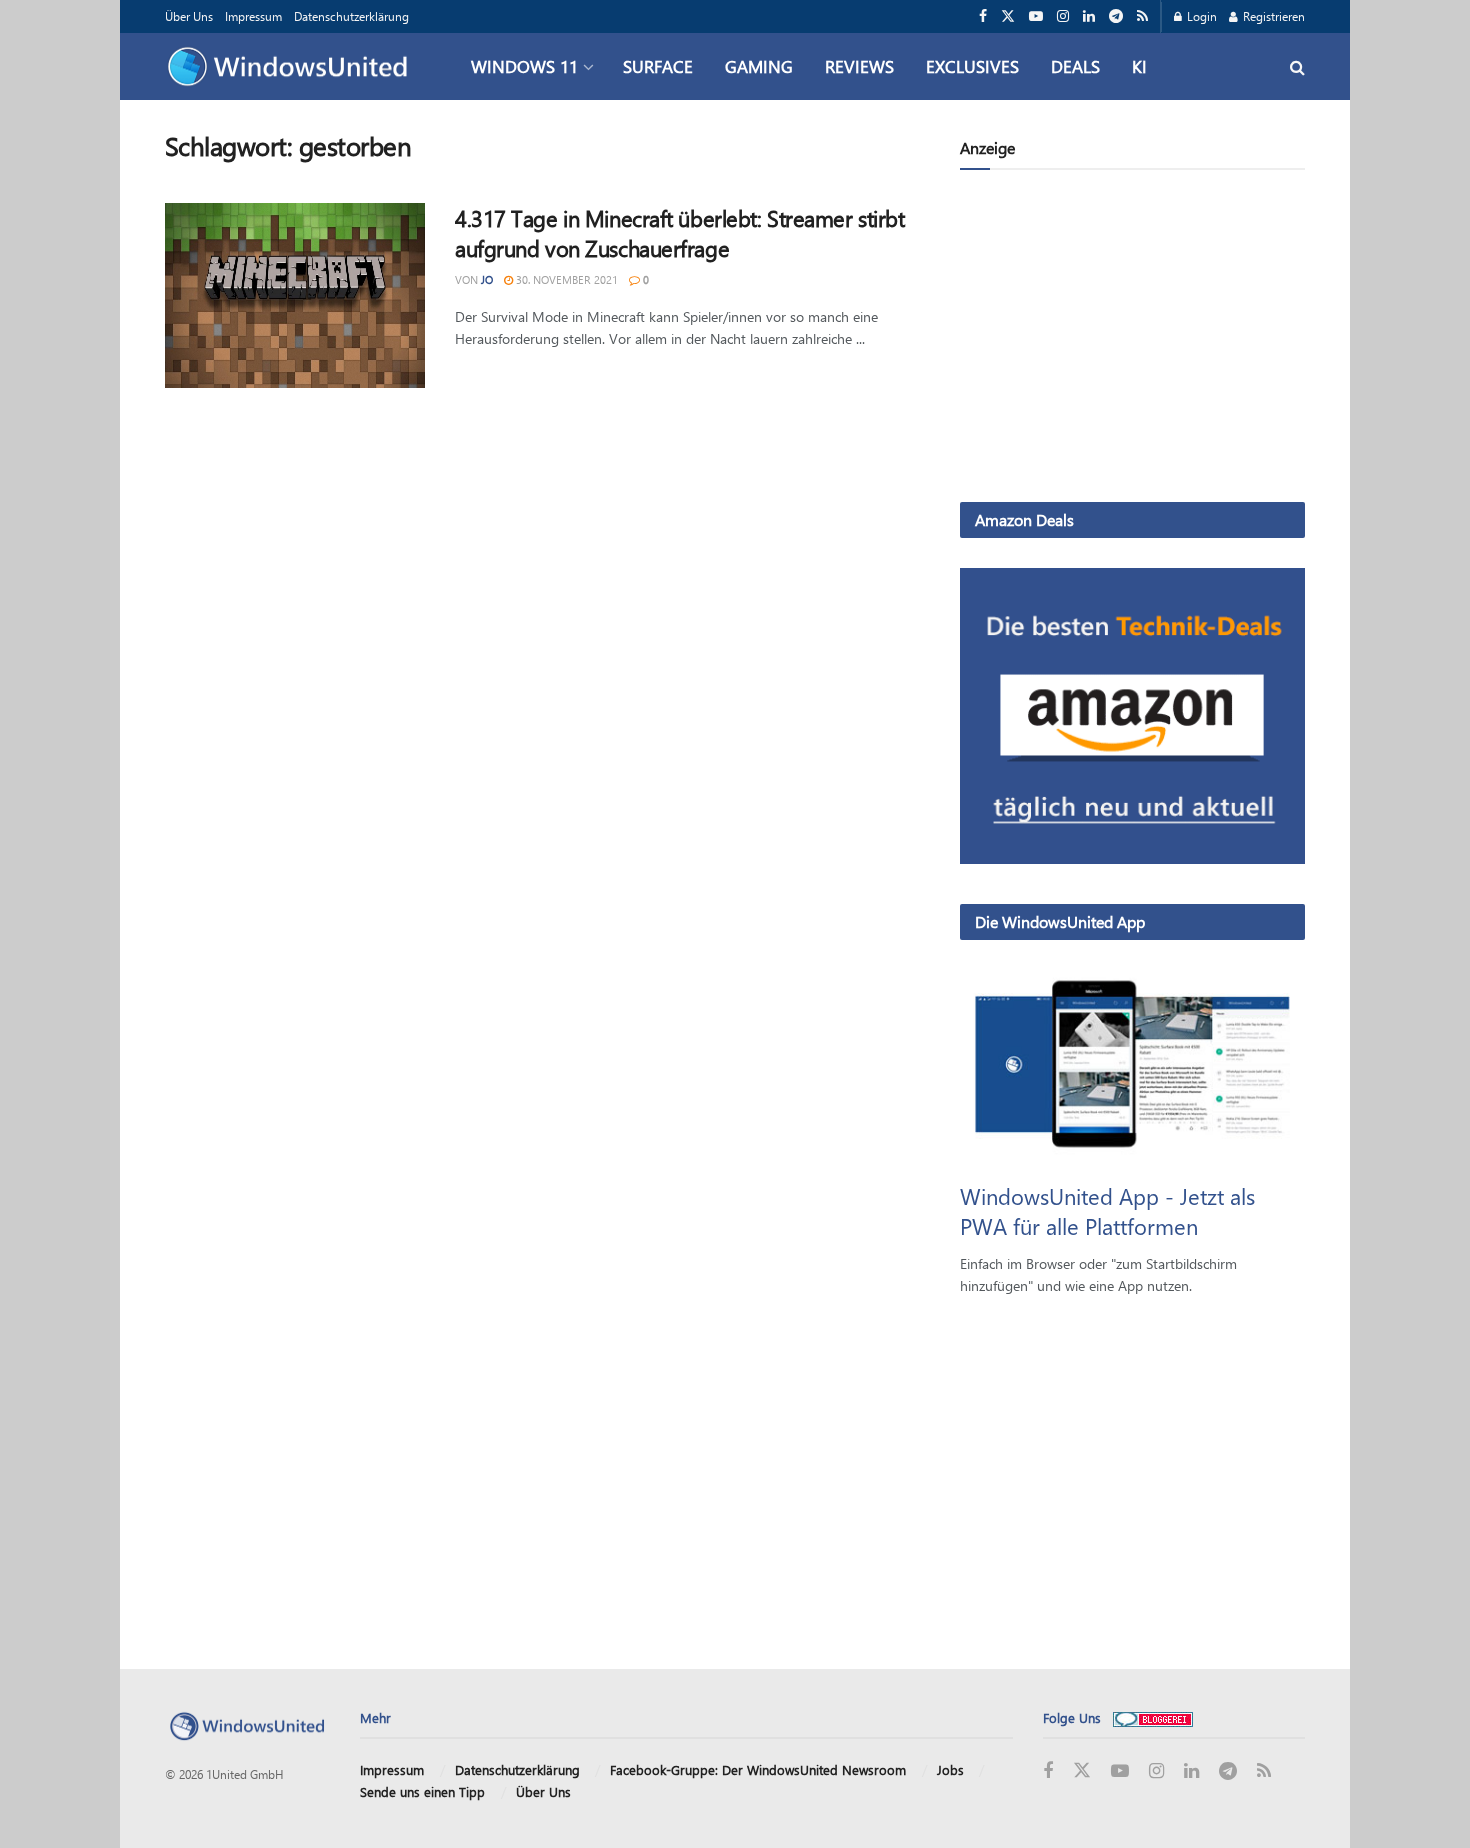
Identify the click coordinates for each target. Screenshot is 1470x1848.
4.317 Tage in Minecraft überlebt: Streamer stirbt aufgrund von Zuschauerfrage (679, 233)
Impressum (253, 16)
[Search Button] (1297, 66)
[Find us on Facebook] (983, 16)
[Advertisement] (1132, 340)
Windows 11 (524, 66)
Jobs (950, 1769)
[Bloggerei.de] (1153, 1717)
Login (1200, 16)
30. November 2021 (565, 279)
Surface (658, 66)
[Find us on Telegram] (1116, 16)
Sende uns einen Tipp (422, 1791)
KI (1139, 66)
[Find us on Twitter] (1008, 16)
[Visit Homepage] (292, 67)
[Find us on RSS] (1142, 16)
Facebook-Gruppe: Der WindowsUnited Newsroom (758, 1769)
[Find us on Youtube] (1036, 16)
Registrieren (1272, 16)
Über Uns (189, 16)
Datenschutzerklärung (351, 16)
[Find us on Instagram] (1063, 16)
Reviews (859, 66)
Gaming (759, 66)
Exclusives (972, 66)
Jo (487, 279)
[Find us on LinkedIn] (1089, 16)
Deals (1075, 66)
